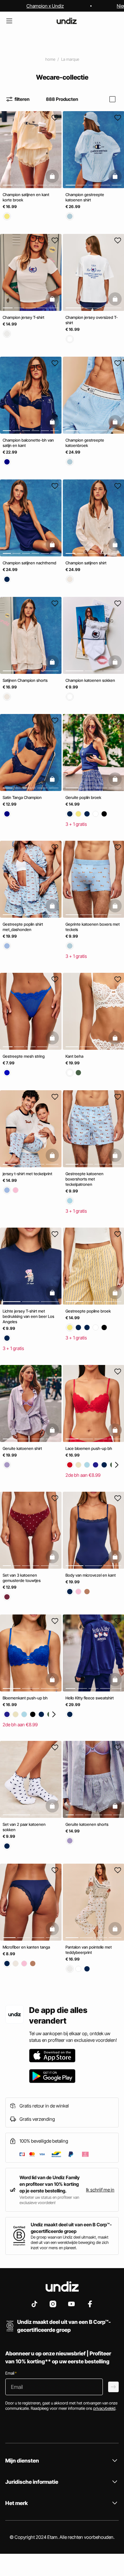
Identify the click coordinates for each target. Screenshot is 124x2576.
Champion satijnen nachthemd (29, 563)
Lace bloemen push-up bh (89, 1448)
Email (11, 2373)
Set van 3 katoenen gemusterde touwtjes (22, 1578)
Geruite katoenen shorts (87, 1824)
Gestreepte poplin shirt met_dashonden (23, 927)
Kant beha (74, 1056)
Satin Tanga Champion (22, 797)
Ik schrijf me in (100, 2190)
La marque (70, 59)
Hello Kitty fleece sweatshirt (90, 1698)
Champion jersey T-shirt (23, 317)
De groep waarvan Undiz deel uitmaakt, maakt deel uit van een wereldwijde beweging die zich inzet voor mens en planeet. (70, 2242)
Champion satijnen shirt (86, 563)
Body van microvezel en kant (91, 1575)
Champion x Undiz (45, 6)
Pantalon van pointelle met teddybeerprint (89, 1950)
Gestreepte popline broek (88, 1311)
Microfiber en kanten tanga (26, 1947)
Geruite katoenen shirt (22, 1448)
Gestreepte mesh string (24, 1056)
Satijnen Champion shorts (25, 680)
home (50, 59)
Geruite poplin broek (83, 797)
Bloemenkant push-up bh (25, 1698)
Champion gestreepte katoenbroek (85, 443)
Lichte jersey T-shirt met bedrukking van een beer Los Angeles (28, 1316)
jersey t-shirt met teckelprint (27, 1174)
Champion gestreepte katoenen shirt (85, 197)
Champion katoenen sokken (90, 680)
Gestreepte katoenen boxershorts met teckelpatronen (84, 1179)
